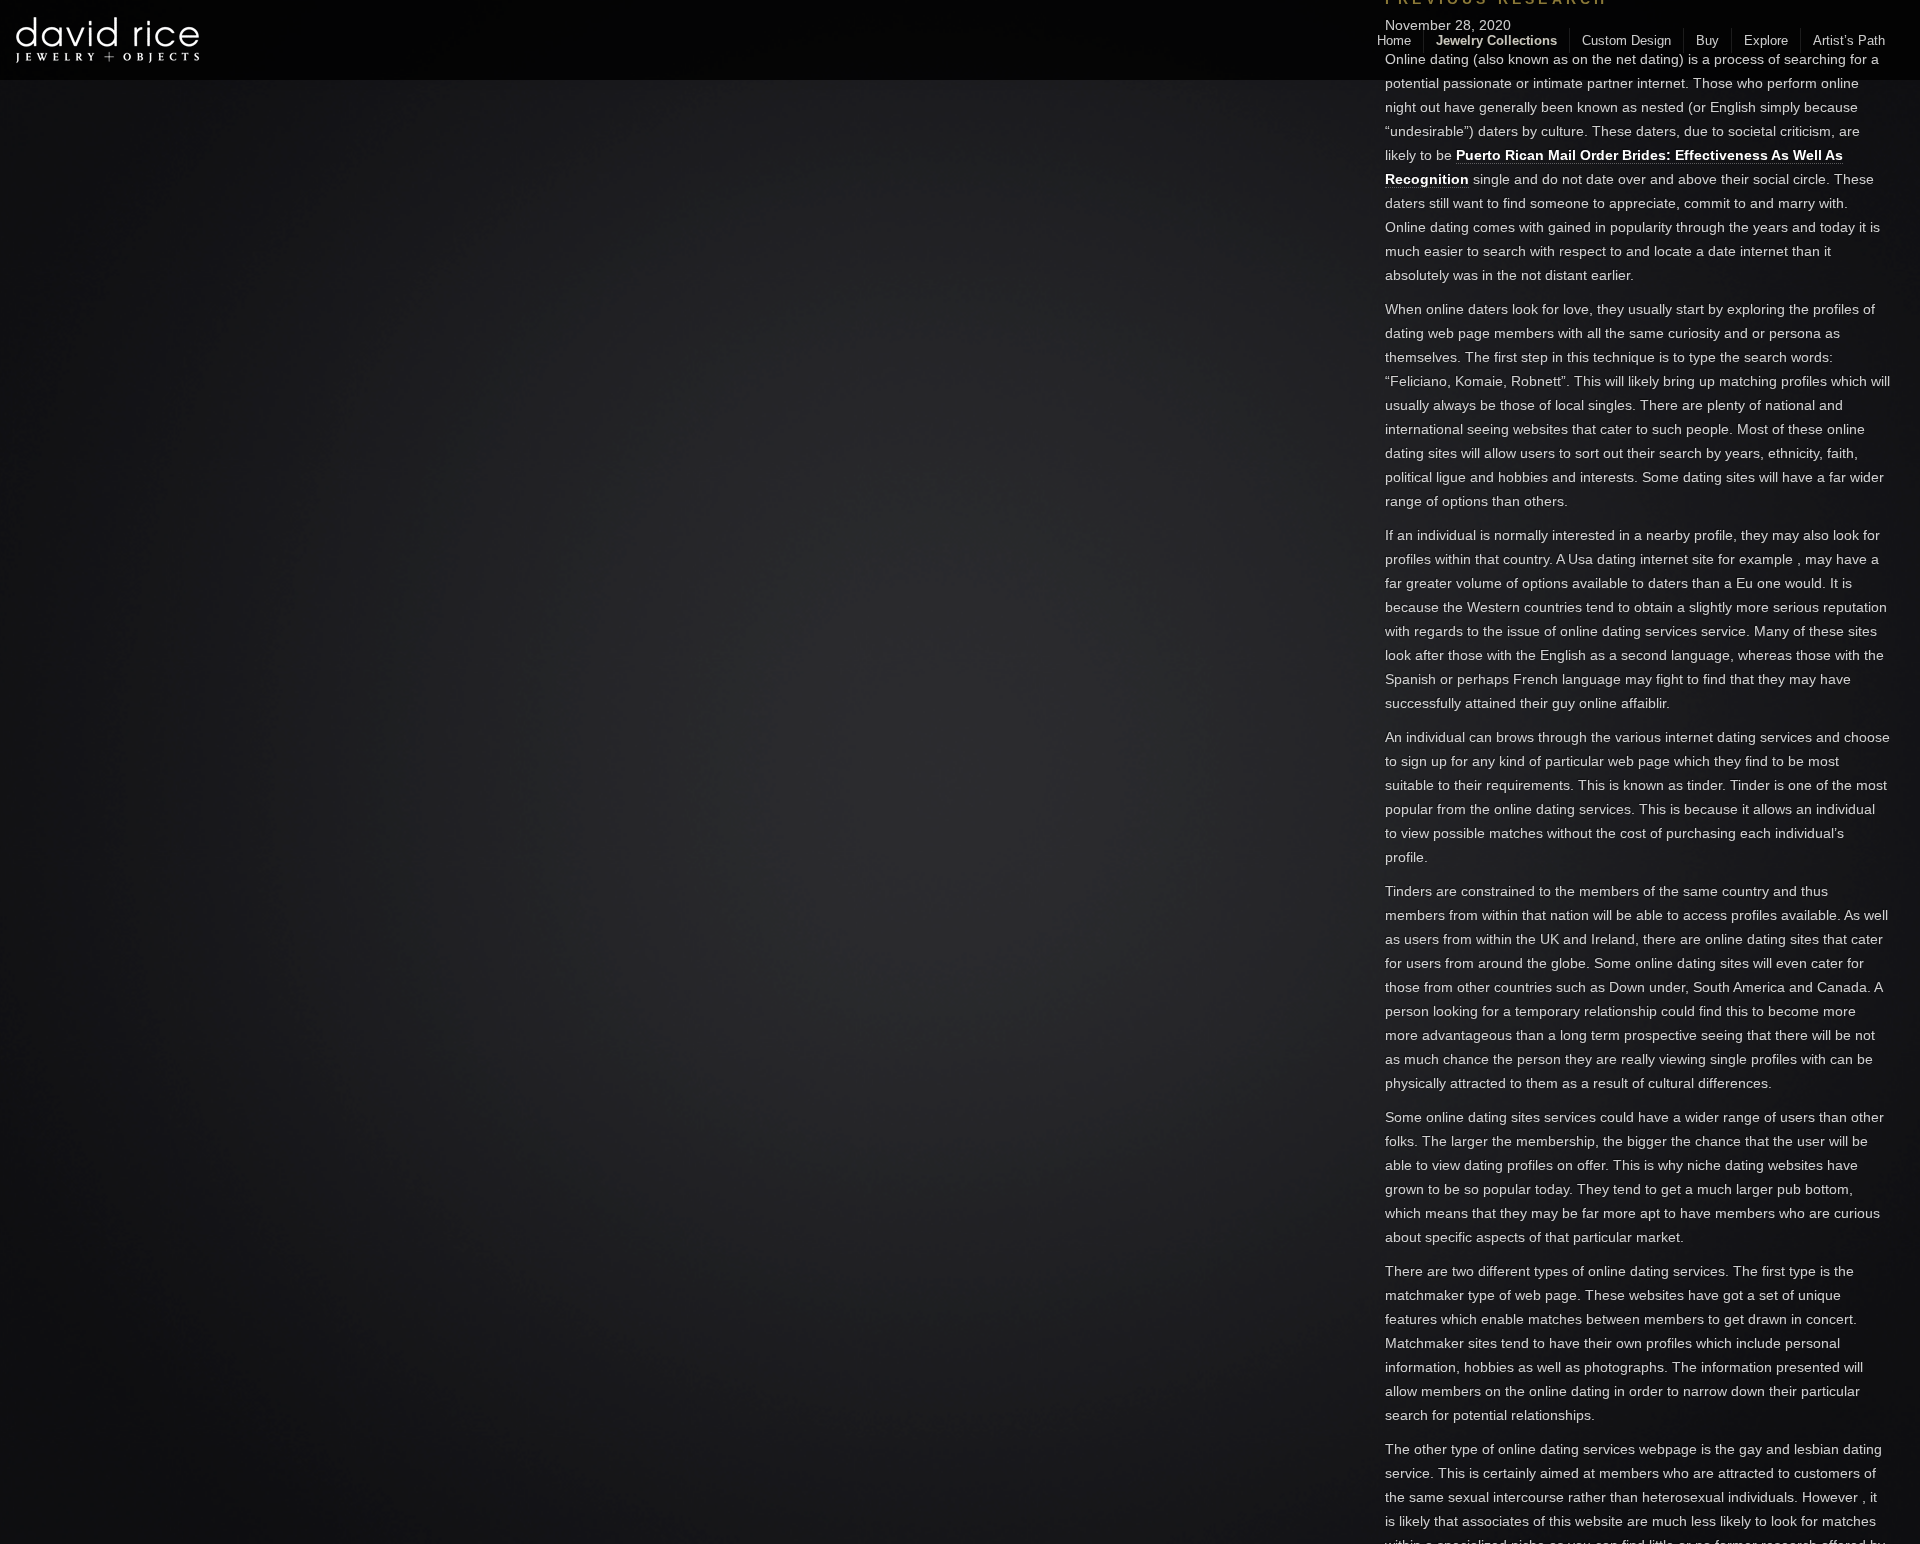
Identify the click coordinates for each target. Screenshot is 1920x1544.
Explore (1766, 40)
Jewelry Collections (1496, 40)
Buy (1707, 40)
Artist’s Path (1849, 40)
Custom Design (1626, 40)
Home (1394, 40)
